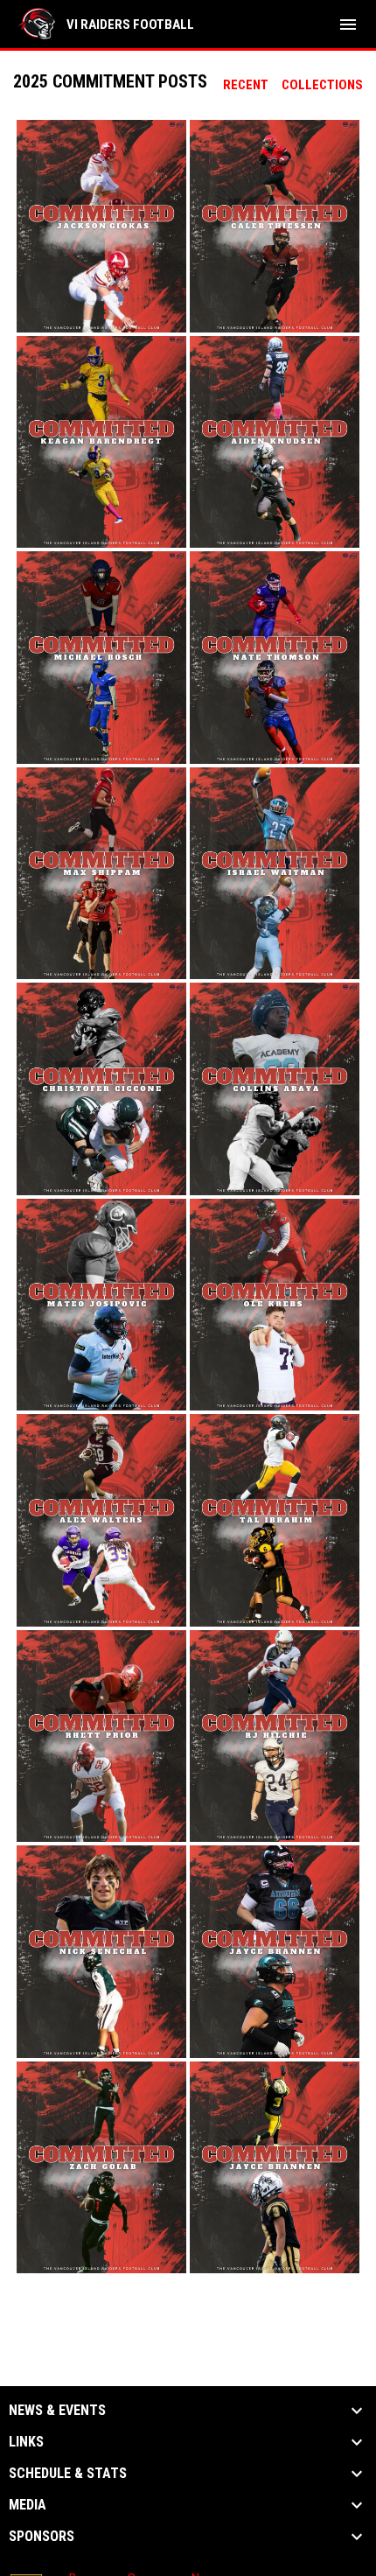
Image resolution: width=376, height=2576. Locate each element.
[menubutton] (348, 24)
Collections (322, 85)
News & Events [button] (57, 2411)
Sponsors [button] (42, 2537)
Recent (246, 85)
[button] (101, 226)
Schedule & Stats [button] (68, 2474)
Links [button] (26, 2442)
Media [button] (28, 2505)
